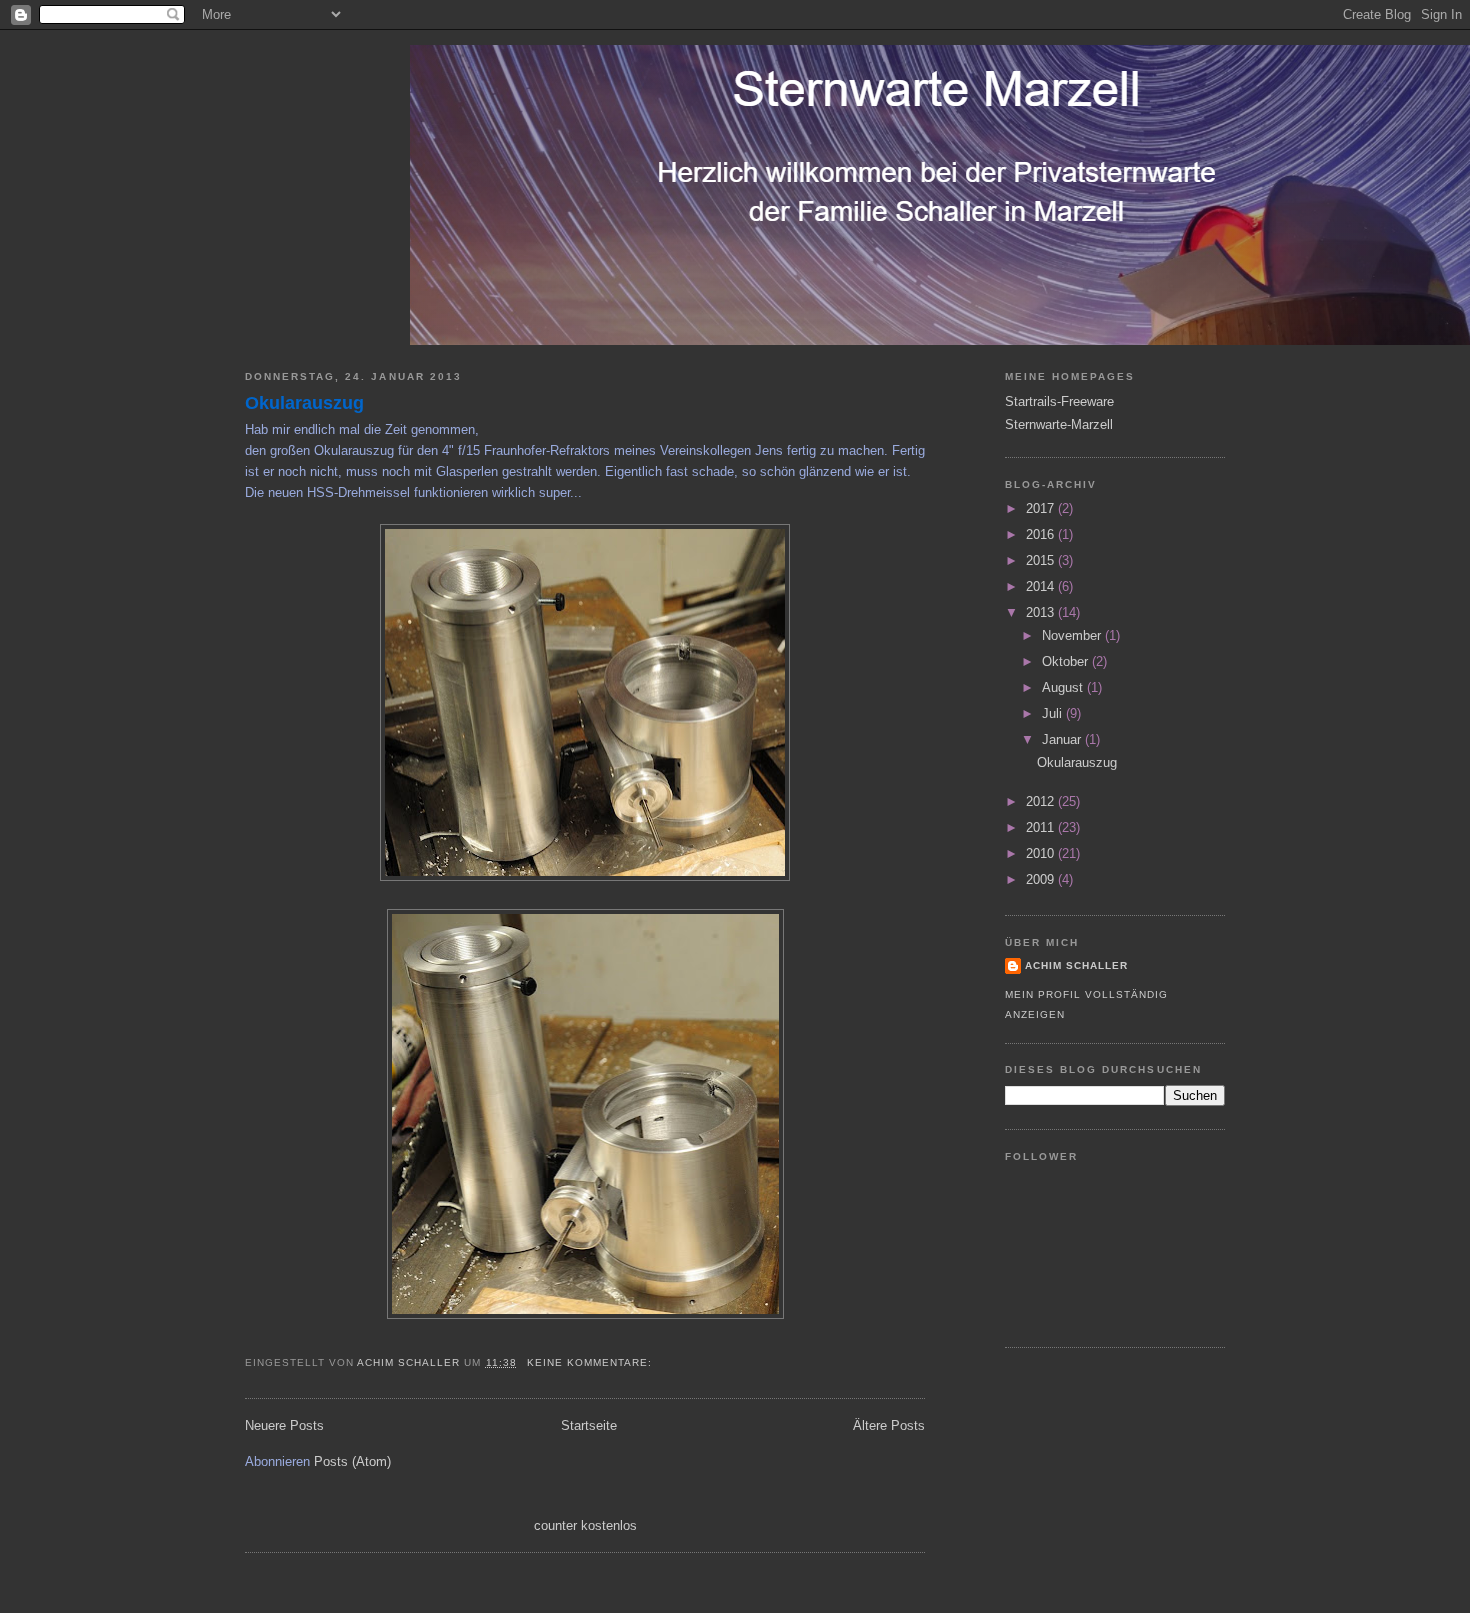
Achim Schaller (1076, 965)
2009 (1042, 879)
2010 (1042, 853)
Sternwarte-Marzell (1059, 424)
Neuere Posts (284, 1425)
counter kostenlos (585, 1525)
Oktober (1067, 661)
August (1064, 687)
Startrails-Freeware (1059, 401)
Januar (1063, 739)
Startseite (589, 1425)
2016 (1042, 534)
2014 (1042, 586)
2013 (1042, 612)
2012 (1042, 801)
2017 (1042, 508)
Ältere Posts (889, 1425)
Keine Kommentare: (591, 1362)
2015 (1042, 560)
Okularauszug (304, 403)
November (1073, 635)
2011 (1042, 827)
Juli (1054, 713)
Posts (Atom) (352, 1461)
